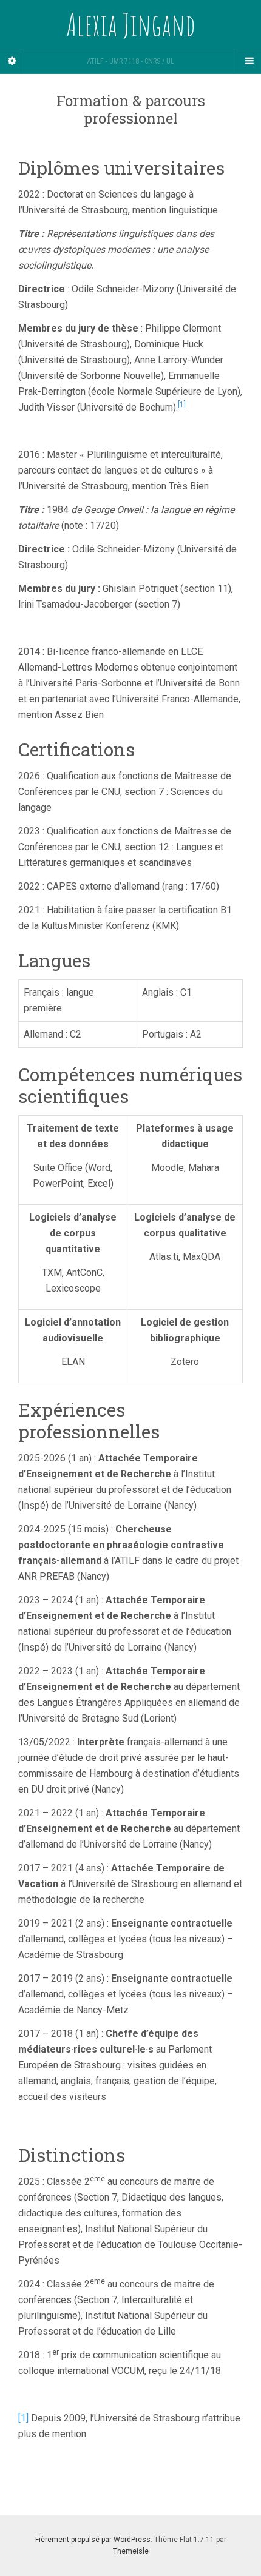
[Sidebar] (12, 61)
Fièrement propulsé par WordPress (93, 2540)
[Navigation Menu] (249, 61)
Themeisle (131, 2551)
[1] (23, 2418)
